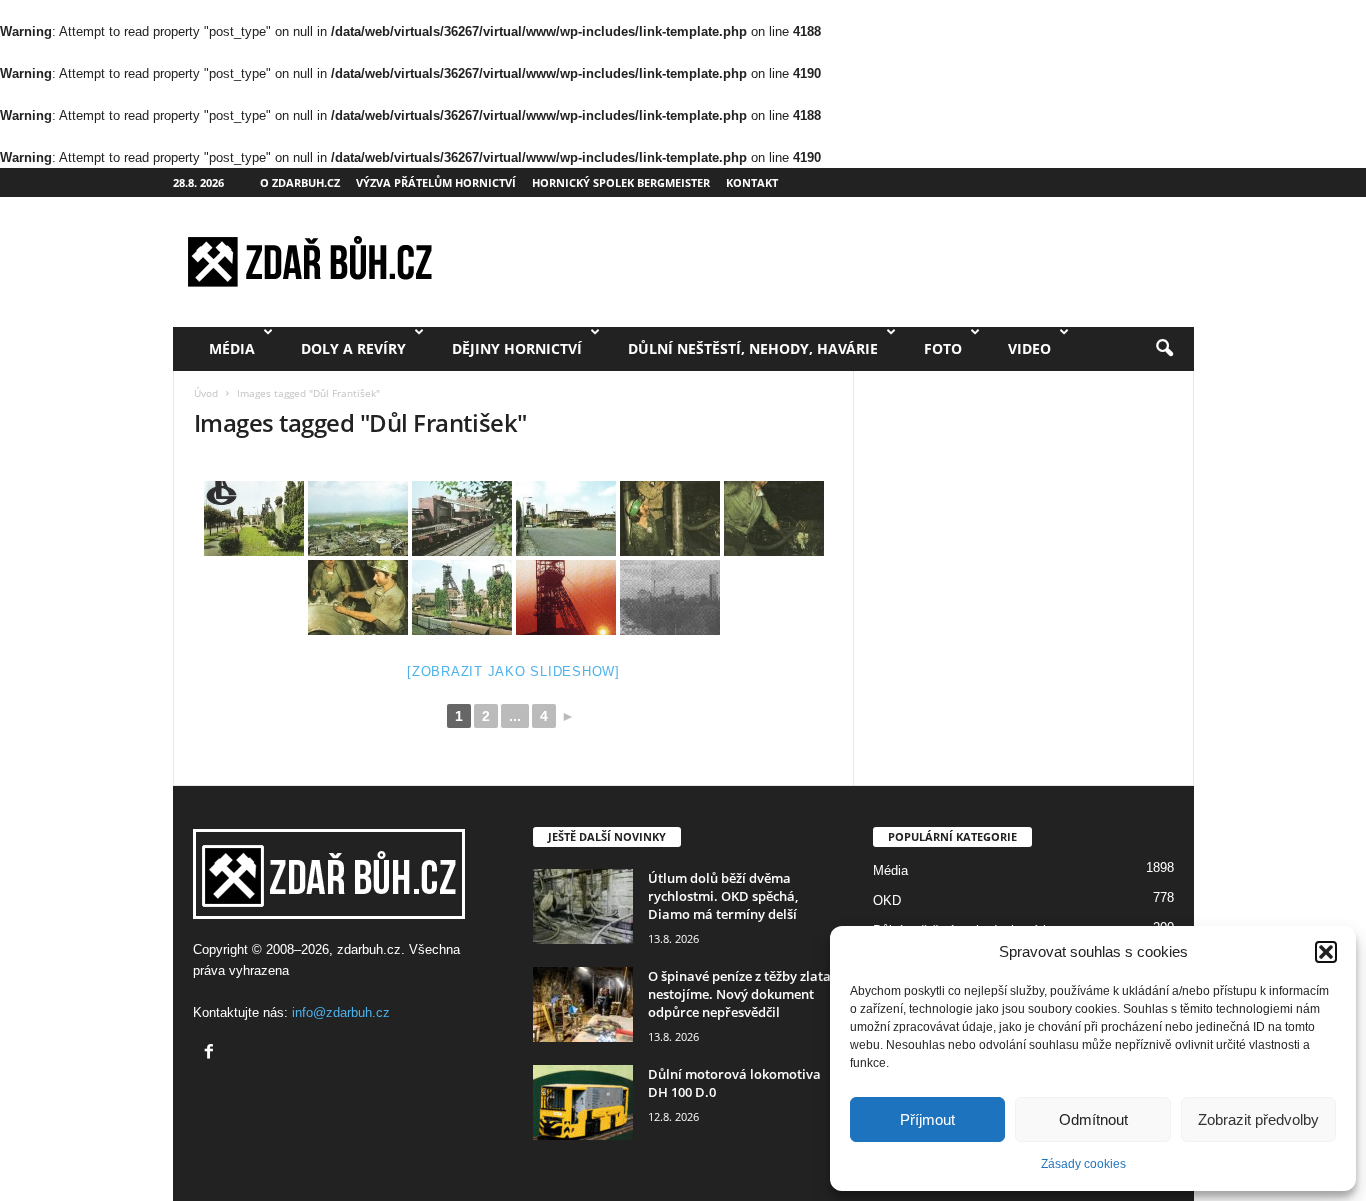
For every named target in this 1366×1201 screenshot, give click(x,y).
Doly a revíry (353, 348)
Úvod (206, 393)
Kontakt (752, 182)
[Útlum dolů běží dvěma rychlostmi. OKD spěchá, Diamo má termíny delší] (583, 906)
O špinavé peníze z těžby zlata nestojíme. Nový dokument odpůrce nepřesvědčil (739, 994)
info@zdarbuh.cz (341, 1012)
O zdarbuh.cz (300, 182)
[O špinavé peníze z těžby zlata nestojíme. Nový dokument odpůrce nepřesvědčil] (583, 1004)
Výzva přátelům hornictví (436, 182)
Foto (943, 348)
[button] (1326, 952)
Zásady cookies (1083, 1164)
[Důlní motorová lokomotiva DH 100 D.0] (583, 1102)
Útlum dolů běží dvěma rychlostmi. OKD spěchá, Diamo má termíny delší (723, 896)
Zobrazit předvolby (1258, 1119)
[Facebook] (211, 1053)
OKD (887, 900)
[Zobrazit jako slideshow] (513, 671)
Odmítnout (1093, 1119)
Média (232, 348)
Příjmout (927, 1119)
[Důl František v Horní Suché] (254, 518)
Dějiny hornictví (517, 348)
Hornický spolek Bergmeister (621, 182)
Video (1029, 348)
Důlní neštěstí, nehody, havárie (753, 348)
